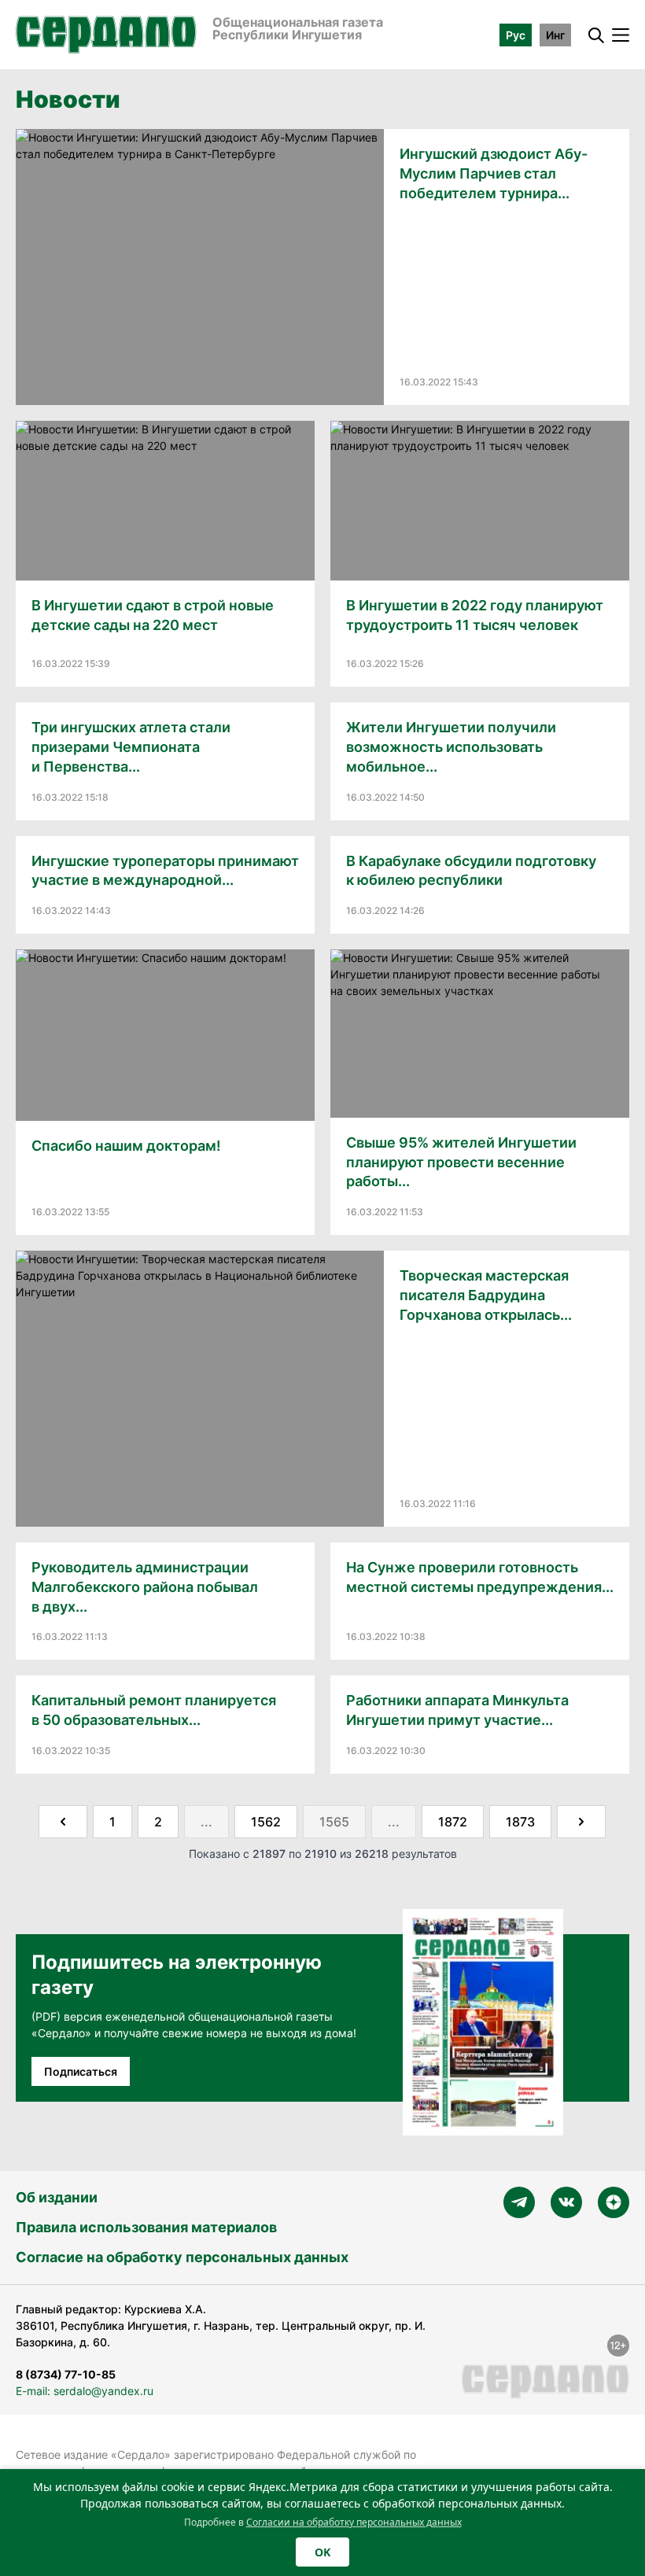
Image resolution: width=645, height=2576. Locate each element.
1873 (520, 1822)
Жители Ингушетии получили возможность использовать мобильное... (451, 747)
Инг (555, 35)
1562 (266, 1822)
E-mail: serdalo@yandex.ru (85, 2391)
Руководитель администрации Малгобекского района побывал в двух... (145, 1587)
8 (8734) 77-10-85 (66, 2374)
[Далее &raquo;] (581, 1822)
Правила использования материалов (146, 2227)
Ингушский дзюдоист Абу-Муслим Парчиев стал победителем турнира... (494, 173)
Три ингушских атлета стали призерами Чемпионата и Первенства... (131, 747)
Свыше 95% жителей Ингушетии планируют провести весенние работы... (461, 1162)
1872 (453, 1822)
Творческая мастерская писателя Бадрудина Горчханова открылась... (486, 1295)
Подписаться (81, 2071)
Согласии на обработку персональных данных (354, 2522)
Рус (516, 35)
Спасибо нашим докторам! (126, 1146)
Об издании (57, 2197)
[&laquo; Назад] (63, 1822)
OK (322, 2552)
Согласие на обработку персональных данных (182, 2257)
